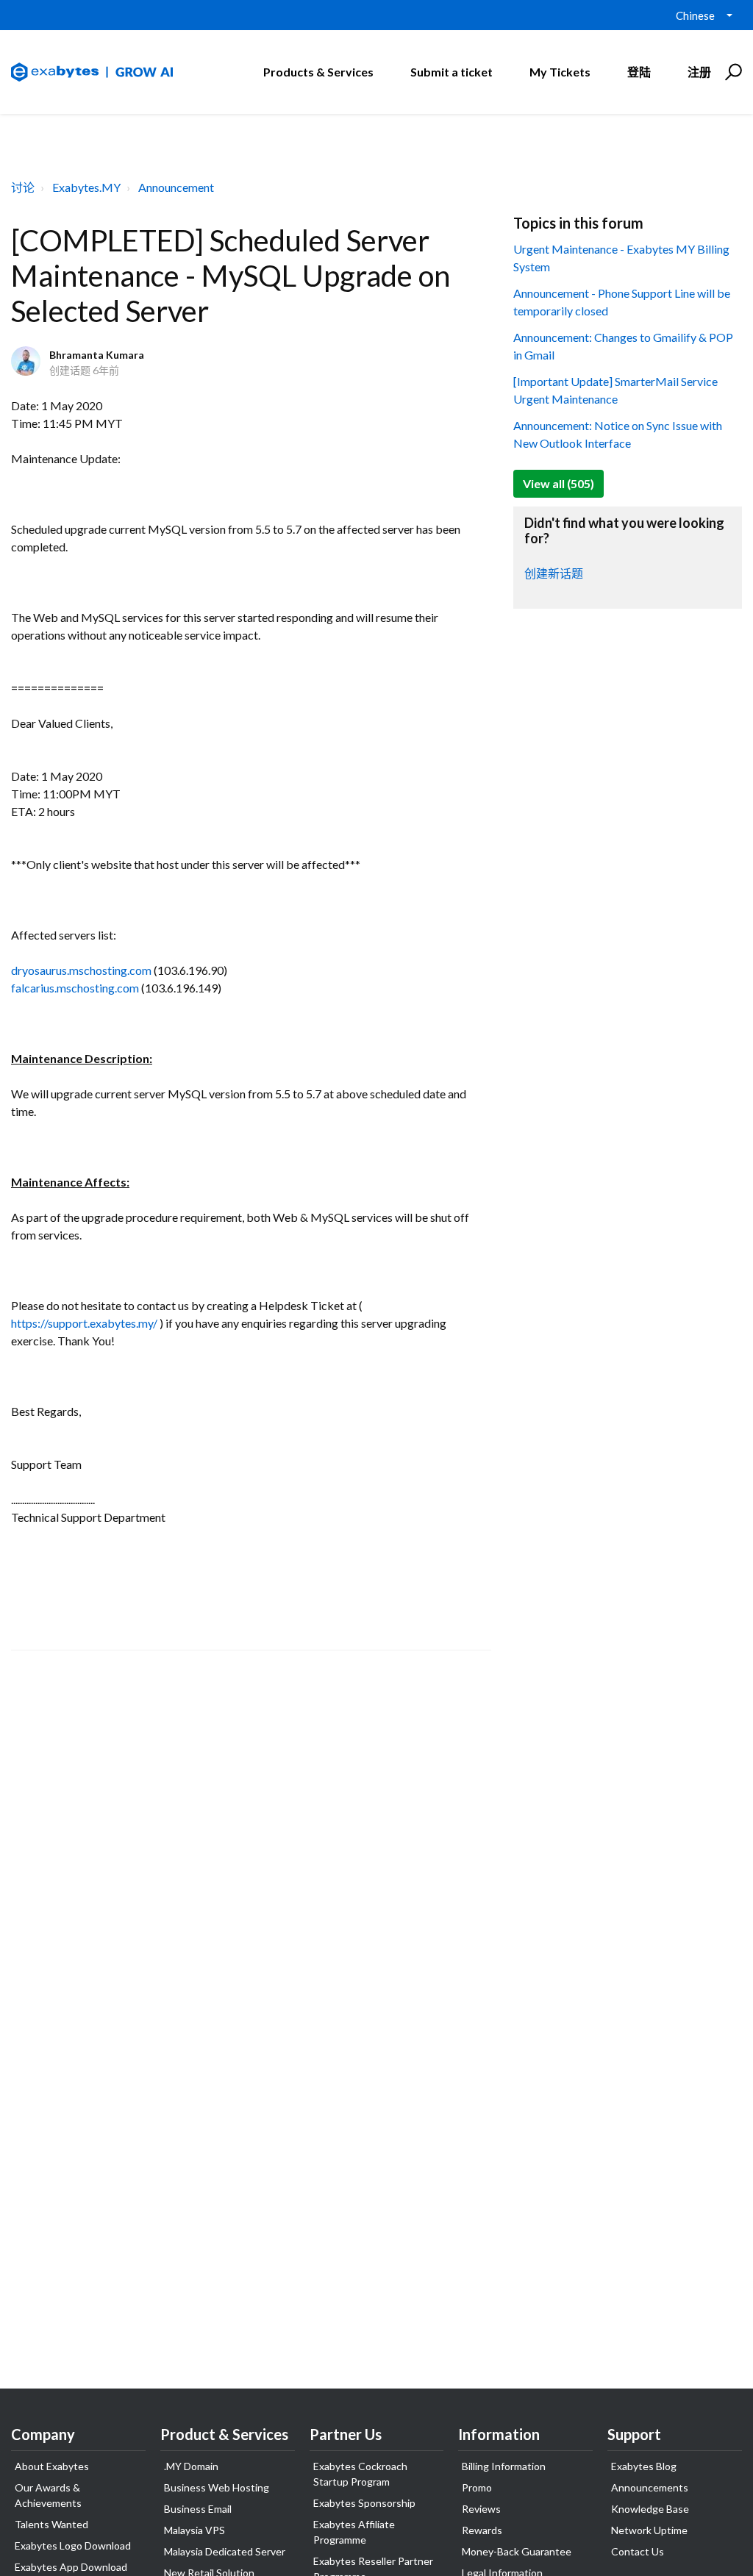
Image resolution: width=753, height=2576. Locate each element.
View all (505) (558, 483)
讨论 (23, 187)
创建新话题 (554, 573)
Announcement (176, 187)
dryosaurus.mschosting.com (81, 970)
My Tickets (560, 72)
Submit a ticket (452, 72)
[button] (731, 72)
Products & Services (318, 72)
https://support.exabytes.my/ (84, 1323)
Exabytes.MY (86, 187)
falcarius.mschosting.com (75, 988)
